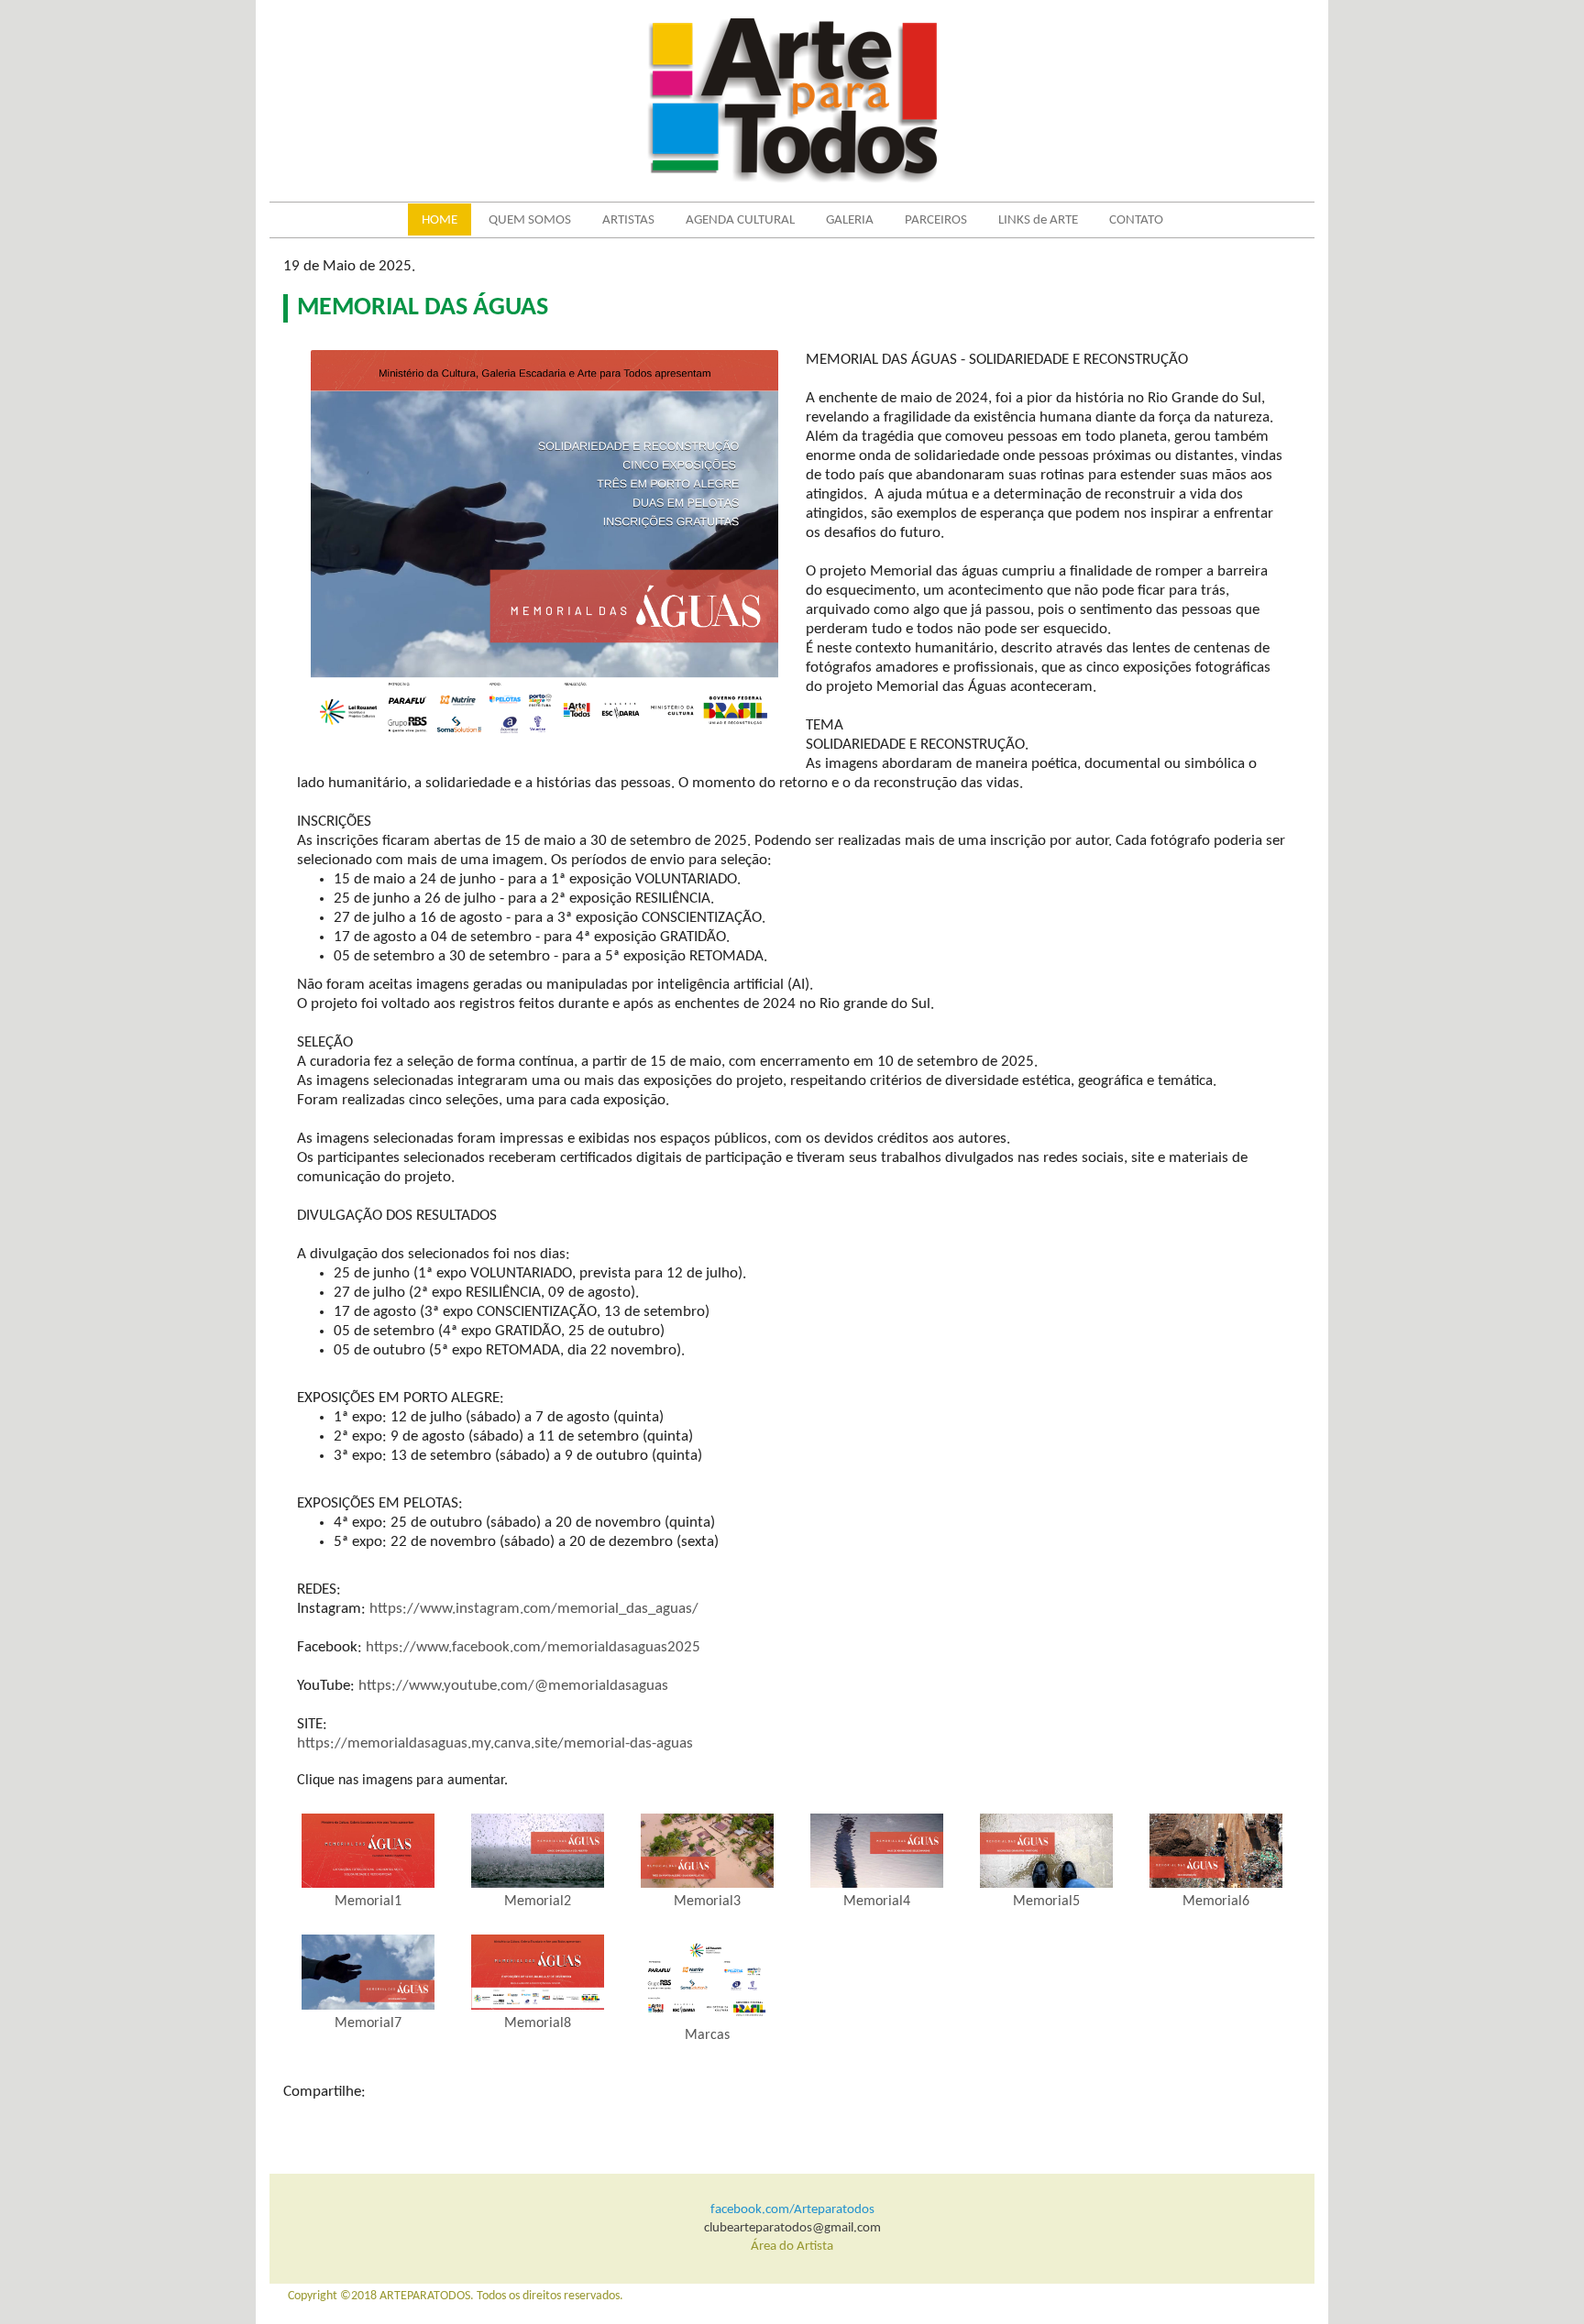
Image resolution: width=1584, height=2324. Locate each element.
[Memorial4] (877, 1851)
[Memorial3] (707, 1851)
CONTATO (1136, 220)
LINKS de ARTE (1038, 220)
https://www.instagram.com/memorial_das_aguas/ (534, 1609)
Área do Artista (792, 2247)
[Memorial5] (1046, 1851)
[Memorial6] (1216, 1851)
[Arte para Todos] (792, 100)
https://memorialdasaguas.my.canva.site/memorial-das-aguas (495, 1743)
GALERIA (850, 220)
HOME (440, 220)
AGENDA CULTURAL (740, 220)
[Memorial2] (538, 1851)
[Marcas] (707, 1978)
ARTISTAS (628, 220)
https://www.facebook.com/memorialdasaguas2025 (533, 1647)
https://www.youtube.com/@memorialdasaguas (513, 1686)
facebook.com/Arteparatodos (792, 2210)
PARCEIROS (936, 220)
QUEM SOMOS (530, 220)
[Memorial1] (368, 1851)
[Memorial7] (368, 1972)
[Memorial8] (538, 1972)
